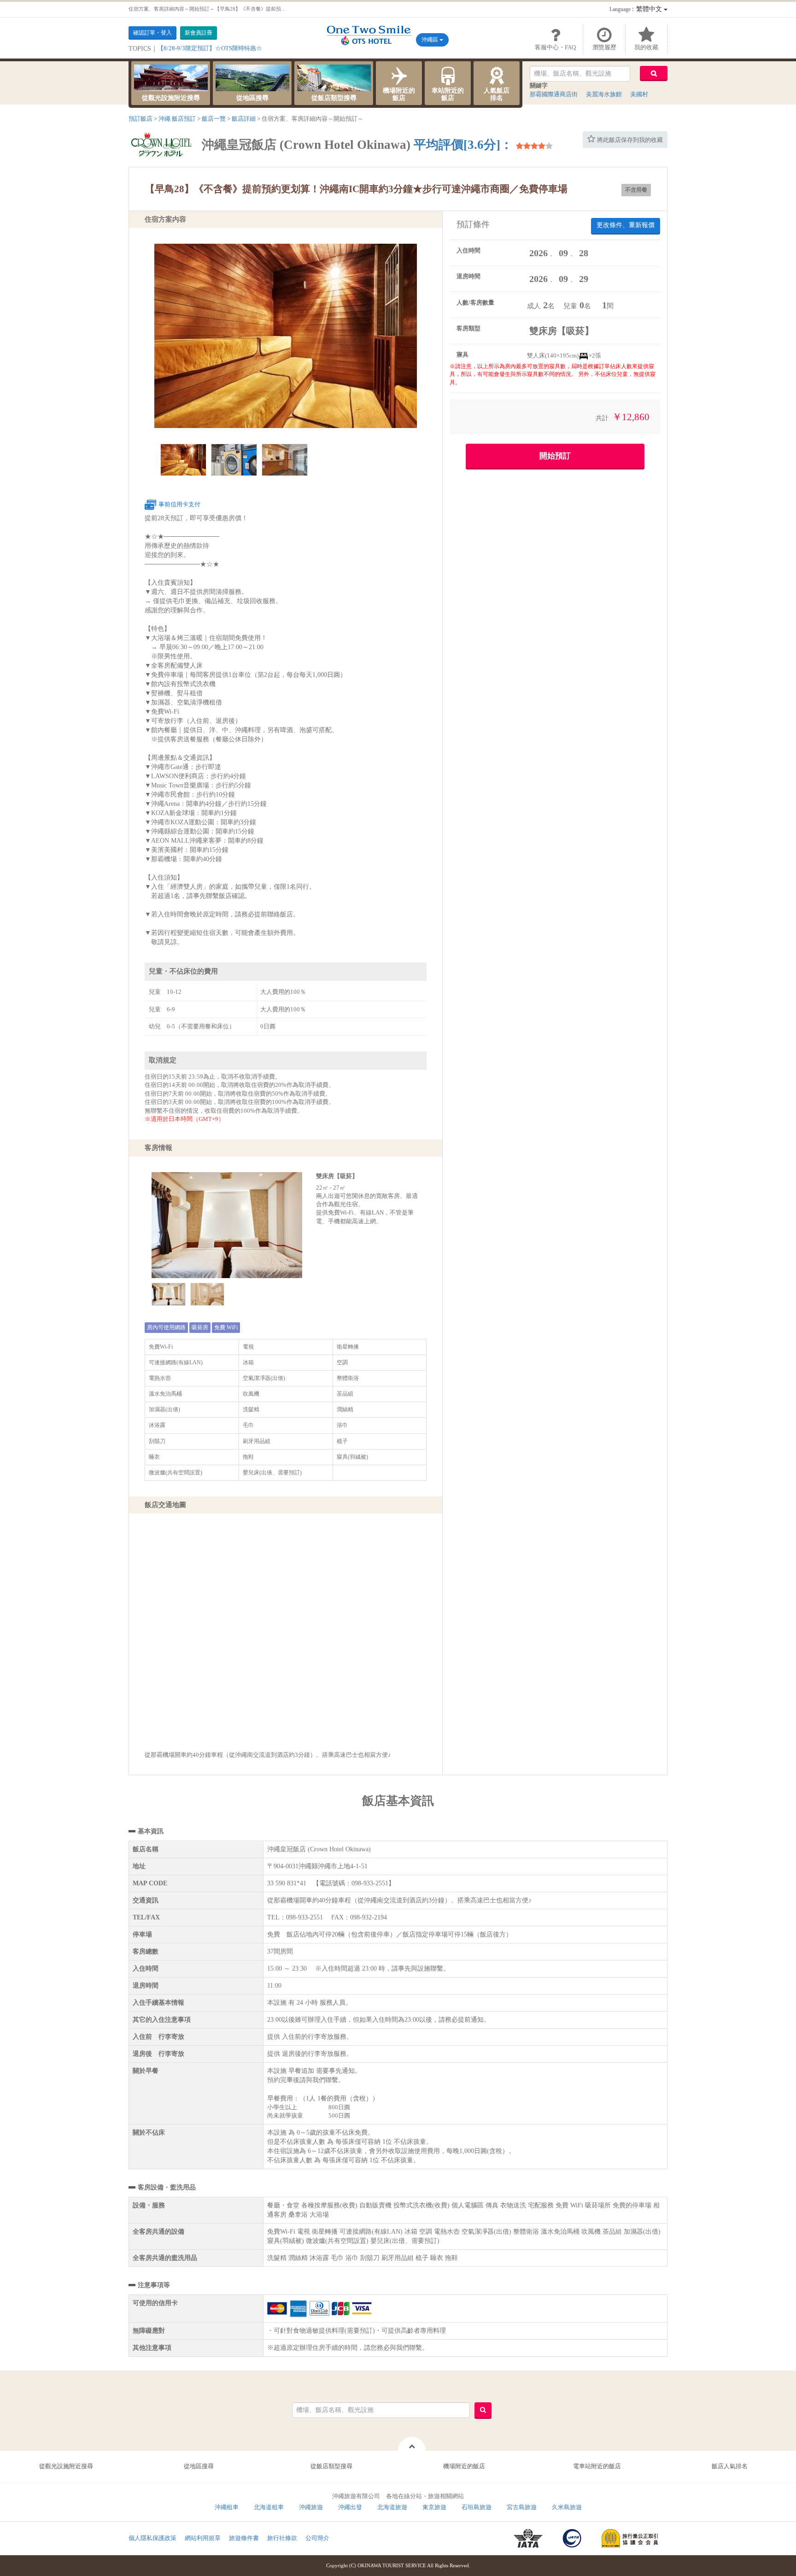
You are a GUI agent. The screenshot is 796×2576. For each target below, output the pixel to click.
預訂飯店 (140, 119)
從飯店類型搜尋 (334, 98)
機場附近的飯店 (399, 94)
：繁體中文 (637, 9)
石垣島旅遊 (477, 2507)
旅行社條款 (282, 2538)
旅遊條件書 (244, 2538)
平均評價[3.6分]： (463, 145)
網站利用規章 (203, 2538)
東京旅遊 (434, 2507)
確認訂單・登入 (152, 33)
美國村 (639, 94)
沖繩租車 (227, 2507)
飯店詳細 (244, 119)
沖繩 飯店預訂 (177, 119)
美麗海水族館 (604, 94)
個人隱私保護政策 (152, 2538)
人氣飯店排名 (497, 94)
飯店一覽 (214, 119)
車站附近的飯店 (448, 94)
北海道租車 (269, 2507)
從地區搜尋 (252, 98)
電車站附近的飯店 (597, 2466)
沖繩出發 (350, 2507)
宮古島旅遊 (522, 2507)
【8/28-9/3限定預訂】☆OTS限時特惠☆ (210, 48)
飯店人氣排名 (730, 2466)
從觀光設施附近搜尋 (171, 98)
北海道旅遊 (392, 2507)
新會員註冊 (199, 33)
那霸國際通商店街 (554, 94)
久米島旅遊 (567, 2507)
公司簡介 (317, 2538)
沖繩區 (430, 40)
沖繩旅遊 (311, 2507)
